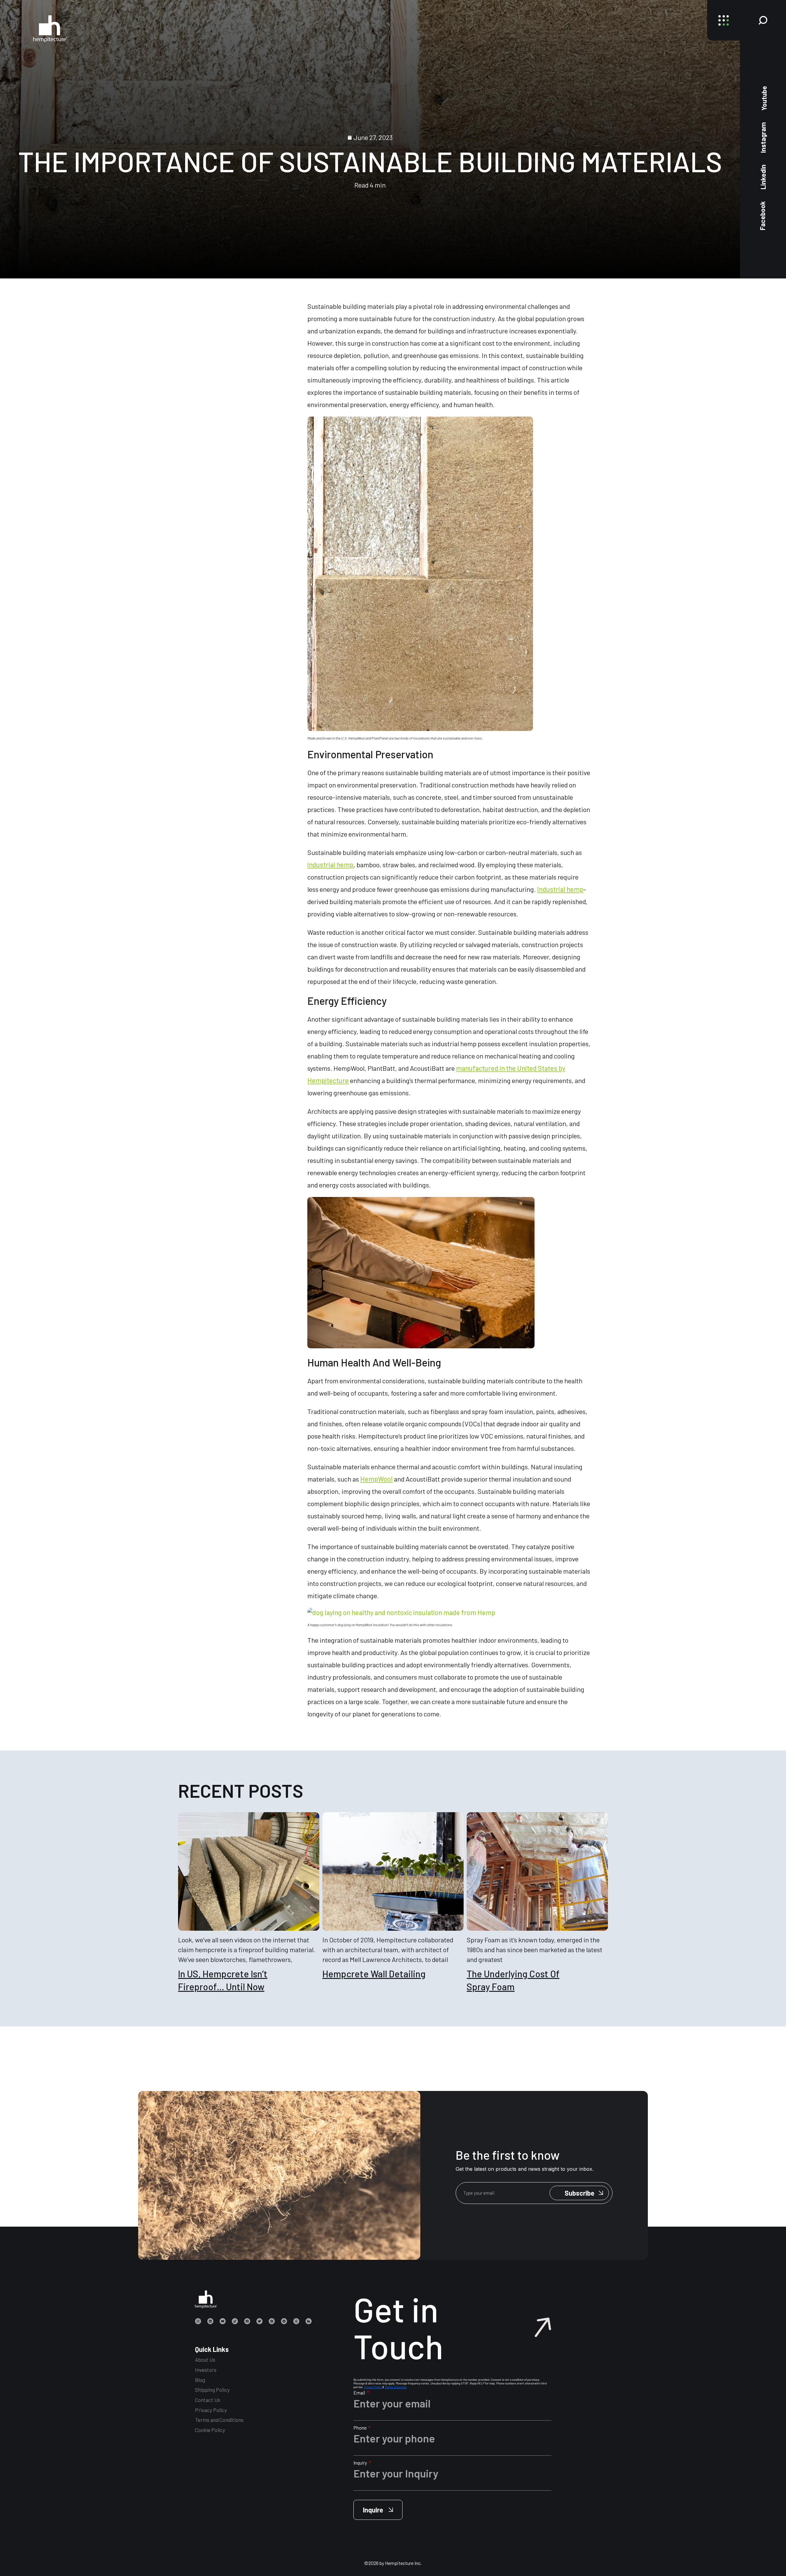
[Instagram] (198, 2321)
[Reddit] (284, 2321)
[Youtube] (223, 2321)
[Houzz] (309, 2321)
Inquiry (361, 2463)
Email (360, 2393)
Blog (200, 2380)
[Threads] (296, 2321)
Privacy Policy (211, 2410)
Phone (360, 2428)
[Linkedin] (210, 2321)
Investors (206, 2370)
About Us (205, 2360)
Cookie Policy (210, 2430)
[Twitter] (259, 2321)
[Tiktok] (235, 2321)
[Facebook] (247, 2321)
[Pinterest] (272, 2321)
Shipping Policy (212, 2390)
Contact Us (208, 2400)
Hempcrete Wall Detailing (374, 1974)
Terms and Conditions (219, 2420)
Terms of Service (396, 2387)
